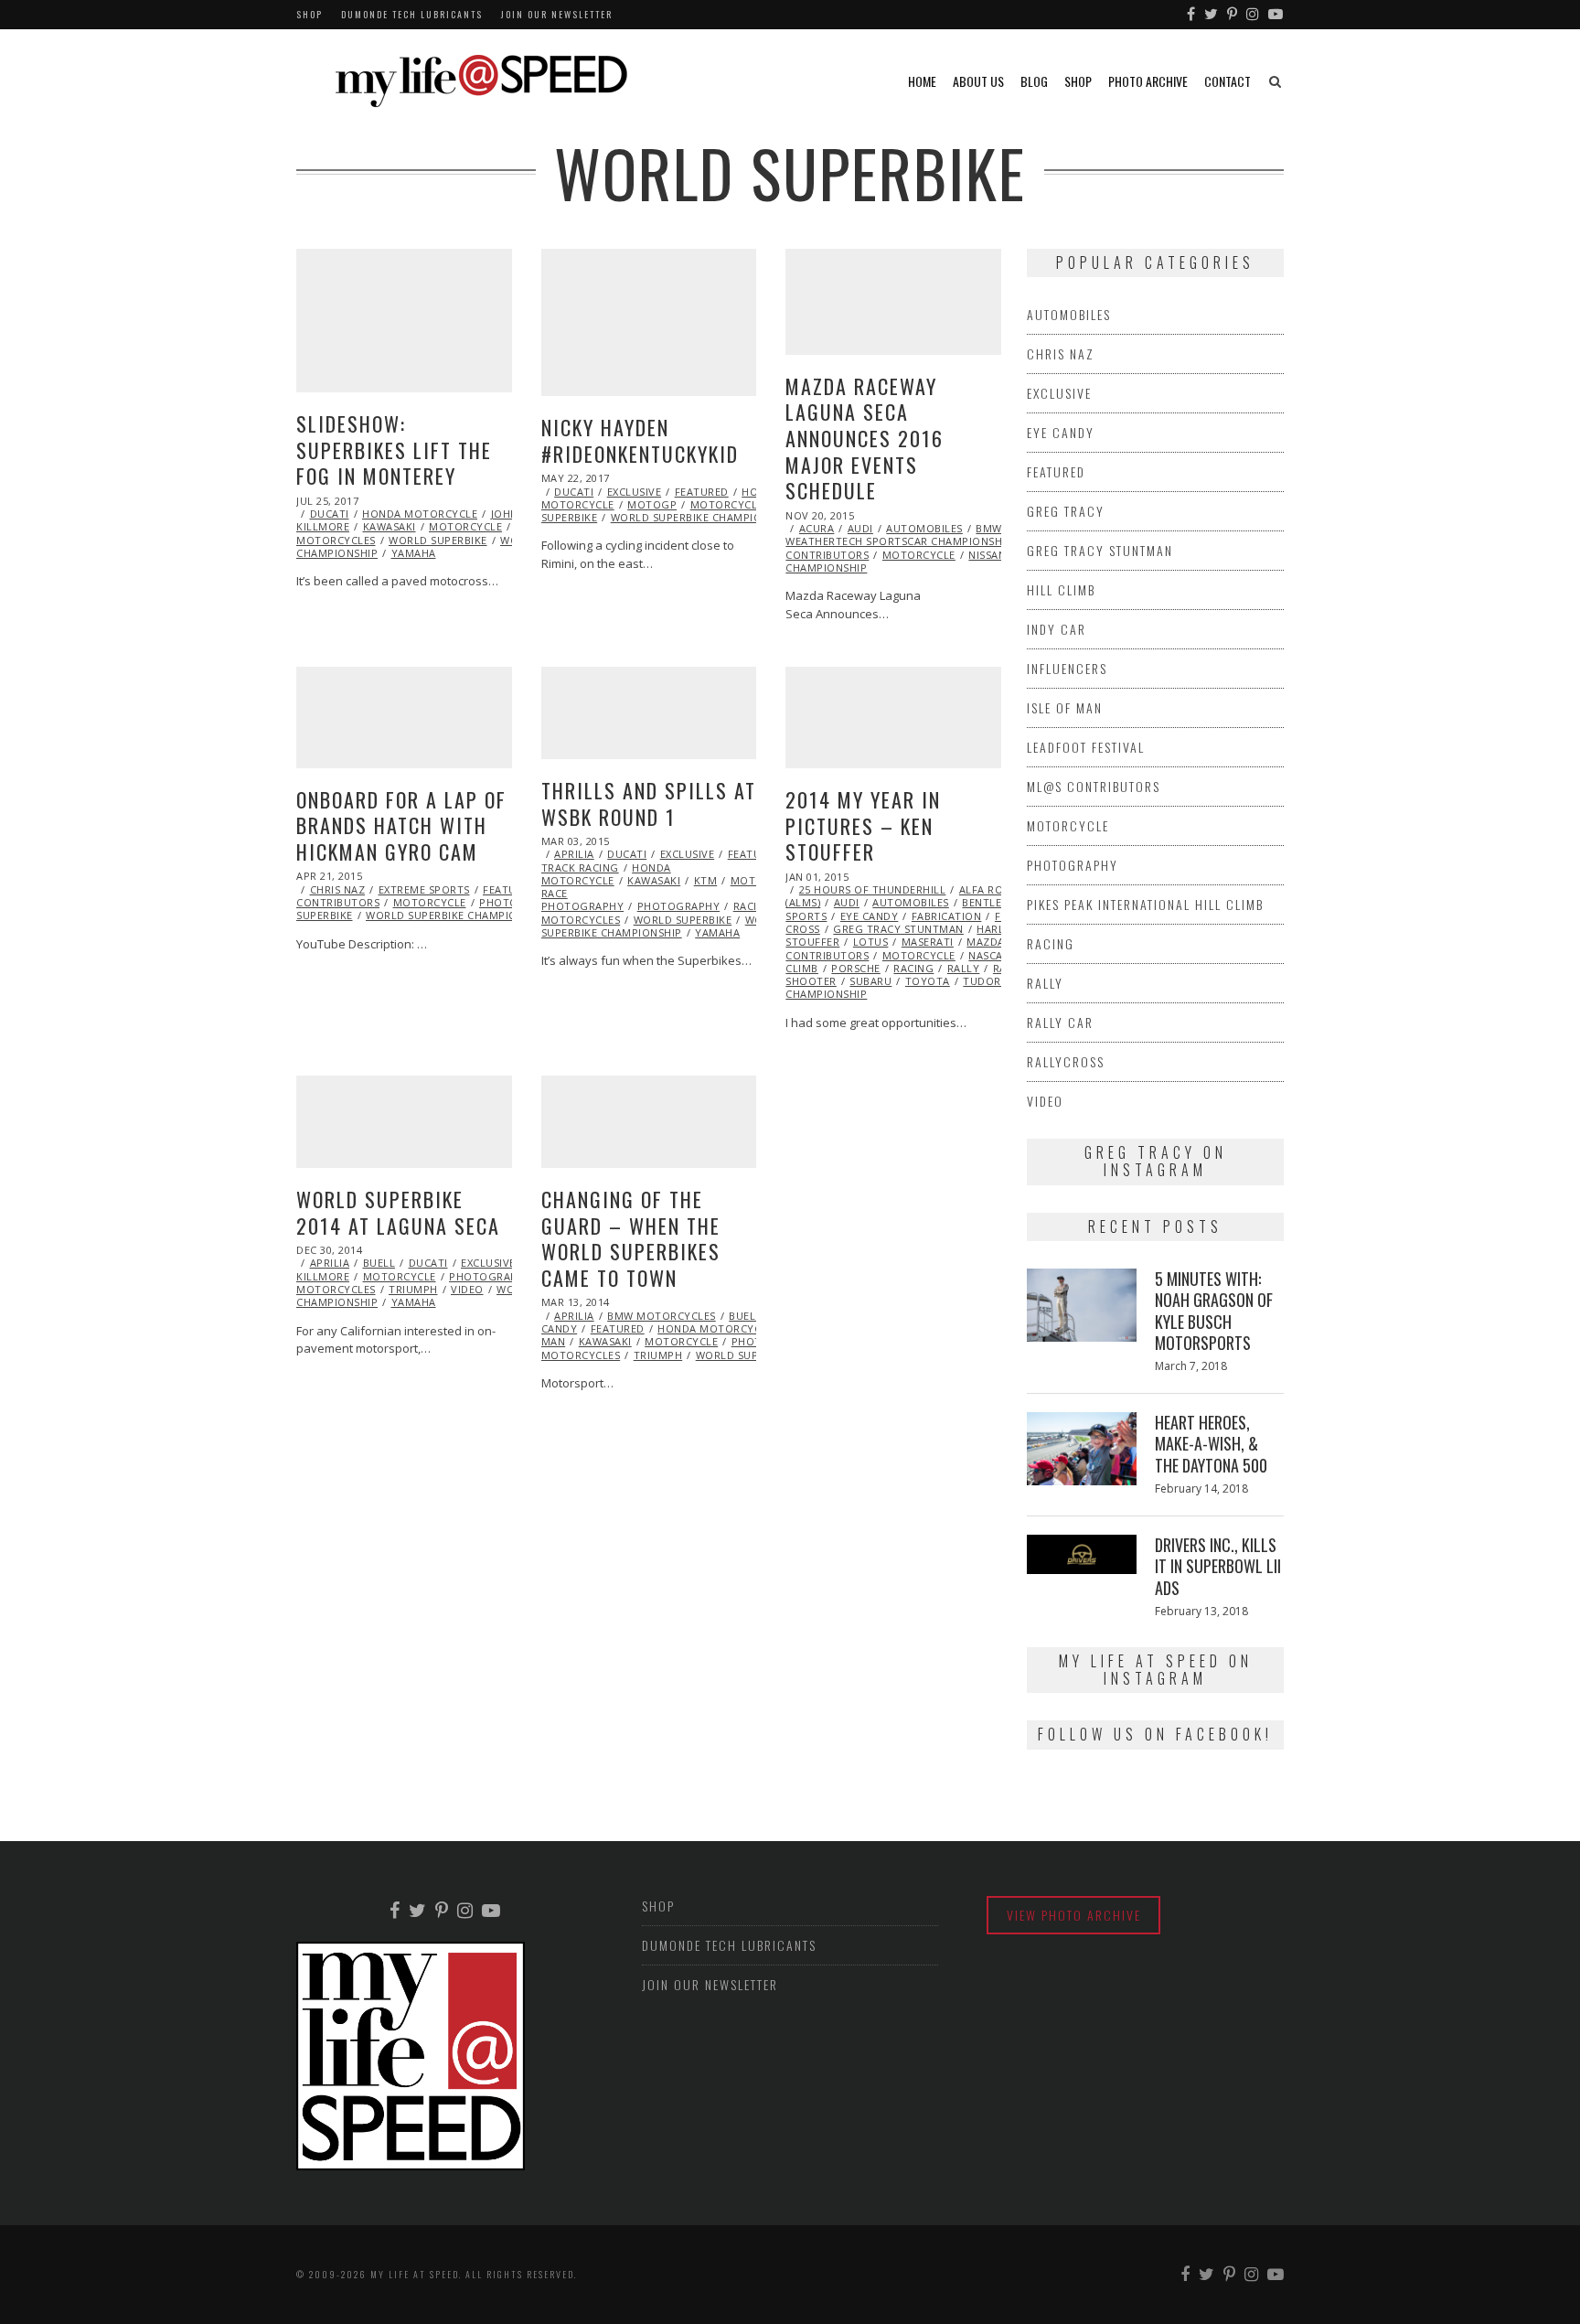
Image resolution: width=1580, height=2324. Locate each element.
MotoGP (652, 504)
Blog (1034, 81)
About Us (978, 81)
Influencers (1067, 668)
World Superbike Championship (702, 517)
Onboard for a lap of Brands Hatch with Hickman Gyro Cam (401, 825)
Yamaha (414, 553)
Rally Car (1060, 1022)
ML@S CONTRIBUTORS (1094, 786)
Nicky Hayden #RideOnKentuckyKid (640, 440)
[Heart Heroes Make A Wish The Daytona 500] (1082, 1449)
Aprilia (574, 854)
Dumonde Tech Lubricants (412, 14)
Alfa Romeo (993, 889)
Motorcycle (465, 526)
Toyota (928, 981)
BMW (989, 528)
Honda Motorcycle (420, 514)
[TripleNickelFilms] (1276, 15)
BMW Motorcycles (662, 1316)
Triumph (413, 1289)
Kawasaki (390, 526)
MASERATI (928, 942)
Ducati (330, 514)
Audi (860, 528)
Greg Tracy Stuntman (898, 929)
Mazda (986, 942)
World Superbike (438, 540)
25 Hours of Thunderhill (873, 889)
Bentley (985, 902)
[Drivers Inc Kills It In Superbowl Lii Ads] (1082, 1554)
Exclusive (635, 492)
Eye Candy (870, 916)
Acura (817, 528)
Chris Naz (338, 889)
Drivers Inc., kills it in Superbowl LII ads (1218, 1566)
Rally (964, 968)
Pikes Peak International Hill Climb (1145, 904)
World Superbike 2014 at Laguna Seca (398, 1212)
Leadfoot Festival (1086, 747)
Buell (379, 1263)
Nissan (987, 555)
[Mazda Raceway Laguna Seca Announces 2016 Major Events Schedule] (893, 302)
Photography (679, 906)
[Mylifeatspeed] (1192, 15)
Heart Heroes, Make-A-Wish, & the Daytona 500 (1211, 1444)
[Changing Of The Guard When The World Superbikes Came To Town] (649, 1122)
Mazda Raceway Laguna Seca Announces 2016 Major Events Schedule (865, 438)
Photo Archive (1148, 81)
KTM (706, 880)
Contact (1228, 81)
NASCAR (989, 955)
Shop (310, 14)
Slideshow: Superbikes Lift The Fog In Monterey (394, 450)
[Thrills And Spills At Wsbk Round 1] (649, 713)
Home (922, 81)
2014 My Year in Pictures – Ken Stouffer (863, 825)
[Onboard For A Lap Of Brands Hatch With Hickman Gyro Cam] (404, 718)
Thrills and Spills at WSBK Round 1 (649, 803)
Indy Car (1057, 629)
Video (467, 1289)
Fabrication (947, 916)
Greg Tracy (1066, 511)
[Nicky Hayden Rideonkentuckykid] (649, 322)
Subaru (870, 981)
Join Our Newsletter (557, 14)
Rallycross (1066, 1061)
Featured (702, 492)
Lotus (871, 942)
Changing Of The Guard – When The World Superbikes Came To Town (631, 1238)
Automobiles (924, 528)
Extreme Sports (424, 889)
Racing (753, 906)
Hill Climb (1061, 589)
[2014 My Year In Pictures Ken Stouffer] (893, 718)
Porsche (856, 968)
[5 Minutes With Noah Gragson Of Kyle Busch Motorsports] (1082, 1305)
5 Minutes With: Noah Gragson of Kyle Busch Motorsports (1214, 1311)
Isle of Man (1065, 707)
